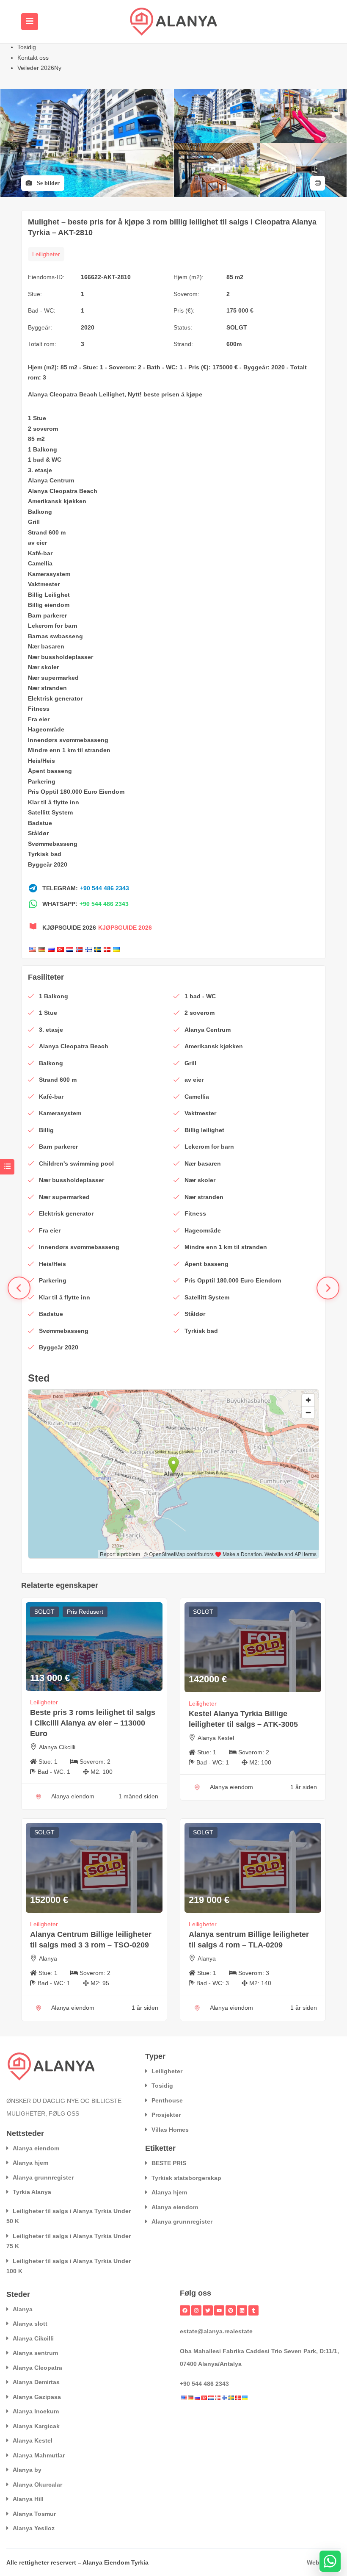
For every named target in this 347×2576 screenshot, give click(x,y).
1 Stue (37, 418)
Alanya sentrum (35, 2353)
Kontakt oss (33, 58)
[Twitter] (208, 2310)
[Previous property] (19, 1288)
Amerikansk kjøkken (57, 501)
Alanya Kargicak (36, 2426)
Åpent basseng (50, 771)
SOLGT (237, 327)
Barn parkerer (47, 615)
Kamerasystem (49, 574)
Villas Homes (170, 2130)
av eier (37, 543)
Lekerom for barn (53, 626)
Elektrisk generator (55, 698)
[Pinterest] (231, 2310)
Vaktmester (44, 584)
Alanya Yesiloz (34, 2528)
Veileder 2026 (39, 68)
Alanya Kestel (216, 1738)
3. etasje (40, 470)
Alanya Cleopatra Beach (63, 394)
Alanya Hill (28, 2499)
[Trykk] (318, 183)
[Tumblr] (253, 2310)
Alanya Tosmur (34, 2514)
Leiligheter (46, 254)
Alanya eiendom (36, 2148)
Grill (34, 522)
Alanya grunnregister (43, 2177)
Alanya (48, 1958)
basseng (70, 636)
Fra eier (39, 719)
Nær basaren (46, 646)
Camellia (40, 563)
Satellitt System (50, 812)
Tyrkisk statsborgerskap (186, 2178)
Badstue (40, 823)
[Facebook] (185, 2310)
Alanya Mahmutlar (39, 2455)
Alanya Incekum (36, 2411)
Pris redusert (85, 1612)
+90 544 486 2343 (105, 888)
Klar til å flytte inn (54, 802)
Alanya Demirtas (36, 2382)
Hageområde (46, 729)
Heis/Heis (41, 761)
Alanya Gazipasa (37, 2397)
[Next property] (328, 1288)
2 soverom (43, 429)
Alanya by (27, 2470)
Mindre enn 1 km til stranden (69, 750)
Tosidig (27, 47)
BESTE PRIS (169, 2163)
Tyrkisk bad (45, 854)
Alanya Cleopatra (37, 2368)
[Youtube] (219, 2310)
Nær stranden (47, 688)
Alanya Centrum (51, 480)
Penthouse (167, 2100)
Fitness (39, 709)
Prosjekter (166, 2115)
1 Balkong (43, 449)
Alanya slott (30, 2324)
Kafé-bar (40, 553)
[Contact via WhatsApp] (330, 2561)
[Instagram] (196, 2310)
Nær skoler (43, 667)
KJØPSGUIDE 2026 (125, 928)
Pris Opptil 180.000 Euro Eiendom (76, 792)
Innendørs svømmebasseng (68, 740)
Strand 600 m (47, 532)
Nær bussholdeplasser (61, 657)
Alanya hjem (30, 2163)
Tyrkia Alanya (32, 2192)
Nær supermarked (53, 678)
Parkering (42, 781)
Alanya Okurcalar (37, 2485)
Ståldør (38, 833)
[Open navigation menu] (30, 22)
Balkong (40, 512)
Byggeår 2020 (48, 864)
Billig (35, 595)
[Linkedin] (242, 2310)
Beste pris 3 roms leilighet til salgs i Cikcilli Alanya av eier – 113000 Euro (93, 1723)
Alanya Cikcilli (57, 1747)
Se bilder (47, 183)
